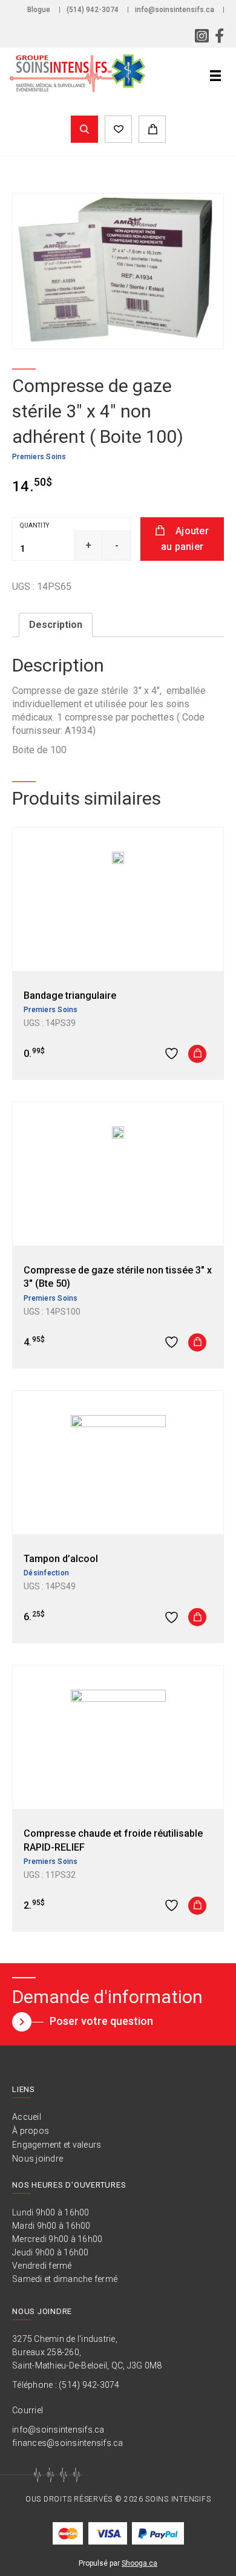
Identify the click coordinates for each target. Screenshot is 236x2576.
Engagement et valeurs (57, 2145)
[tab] (56, 625)
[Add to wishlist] (173, 1054)
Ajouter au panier (185, 539)
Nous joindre (38, 2159)
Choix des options (197, 1906)
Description (56, 625)
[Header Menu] (215, 76)
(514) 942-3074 (93, 10)
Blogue (39, 10)
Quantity (34, 525)
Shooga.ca (139, 2563)
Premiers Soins (39, 457)
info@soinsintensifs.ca (175, 10)
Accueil (27, 2117)
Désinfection (46, 1573)
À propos (31, 2131)
